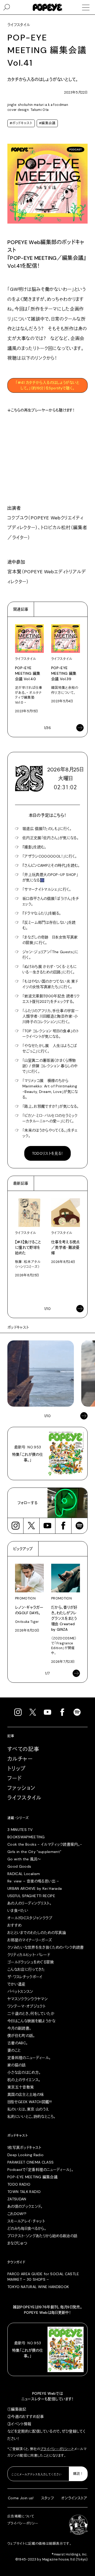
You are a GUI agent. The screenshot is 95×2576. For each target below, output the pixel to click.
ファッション (21, 1788)
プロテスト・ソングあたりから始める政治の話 (42, 2236)
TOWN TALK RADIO (24, 2192)
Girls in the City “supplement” (34, 1852)
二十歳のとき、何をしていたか (31, 2014)
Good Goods (19, 1866)
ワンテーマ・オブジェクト (26, 2006)
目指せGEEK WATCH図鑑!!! (30, 2102)
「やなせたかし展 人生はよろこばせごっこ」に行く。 (50, 1048)
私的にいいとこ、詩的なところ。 (31, 2116)
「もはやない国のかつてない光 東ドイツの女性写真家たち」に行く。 (50, 984)
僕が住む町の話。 (21, 2036)
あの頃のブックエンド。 (25, 2206)
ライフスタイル (25, 1798)
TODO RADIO (19, 2184)
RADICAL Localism (24, 1874)
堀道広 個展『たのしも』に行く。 (47, 829)
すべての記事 (23, 1749)
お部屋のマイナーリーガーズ (30, 1940)
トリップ (17, 1769)
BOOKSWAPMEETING (26, 1837)
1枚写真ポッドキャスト (24, 2147)
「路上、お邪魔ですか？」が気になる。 (51, 1106)
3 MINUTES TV (20, 1830)
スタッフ (47, 2498)
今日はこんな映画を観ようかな (31, 2021)
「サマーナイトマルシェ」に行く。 (47, 889)
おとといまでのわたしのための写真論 (37, 1933)
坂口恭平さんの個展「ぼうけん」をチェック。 (51, 901)
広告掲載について (21, 2516)
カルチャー (20, 1759)
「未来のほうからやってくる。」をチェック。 (50, 1133)
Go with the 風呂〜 (24, 1859)
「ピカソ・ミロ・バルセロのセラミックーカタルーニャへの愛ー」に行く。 (50, 1118)
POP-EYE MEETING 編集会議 (32, 2177)
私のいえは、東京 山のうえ (28, 2109)
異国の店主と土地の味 (26, 2094)
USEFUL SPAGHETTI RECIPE (31, 1896)
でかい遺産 (16, 1984)
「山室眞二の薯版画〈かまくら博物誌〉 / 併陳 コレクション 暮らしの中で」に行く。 (50, 1066)
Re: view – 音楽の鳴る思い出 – (33, 1881)
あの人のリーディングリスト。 (29, 1903)
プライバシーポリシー (56, 2449)
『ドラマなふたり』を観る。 (42, 913)
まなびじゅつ (17, 2243)
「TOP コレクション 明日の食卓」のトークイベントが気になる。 (51, 1034)
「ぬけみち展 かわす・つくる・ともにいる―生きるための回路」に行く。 (49, 969)
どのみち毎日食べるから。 (27, 2228)
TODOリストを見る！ (48, 1153)
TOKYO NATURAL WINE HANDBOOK (38, 2287)
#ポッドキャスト (21, 123)
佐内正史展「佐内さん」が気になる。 (51, 838)
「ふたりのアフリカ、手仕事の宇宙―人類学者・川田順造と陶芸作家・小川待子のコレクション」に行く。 (51, 1016)
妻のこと (14, 2050)
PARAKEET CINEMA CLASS (30, 2162)
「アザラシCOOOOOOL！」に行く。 (50, 856)
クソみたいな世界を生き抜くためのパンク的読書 (46, 1947)
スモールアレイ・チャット (26, 2221)
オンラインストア (74, 2498)
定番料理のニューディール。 (29, 2058)
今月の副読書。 (19, 2028)
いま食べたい (18, 1911)
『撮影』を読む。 (34, 847)
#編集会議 (47, 123)
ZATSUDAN (17, 2199)
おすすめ (14, 1925)
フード (15, 1778)
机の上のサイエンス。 (24, 2080)
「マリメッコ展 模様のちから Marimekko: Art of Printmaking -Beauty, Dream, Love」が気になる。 (50, 1089)
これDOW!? (17, 2214)
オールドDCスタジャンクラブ (30, 1918)
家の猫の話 (17, 2065)
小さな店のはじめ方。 (24, 2072)
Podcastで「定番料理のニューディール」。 (40, 2170)
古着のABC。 (18, 2043)
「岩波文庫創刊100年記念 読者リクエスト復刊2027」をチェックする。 (51, 999)
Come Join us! (21, 2498)
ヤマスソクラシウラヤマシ (28, 1999)
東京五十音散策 (21, 2087)
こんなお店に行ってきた (26, 1969)
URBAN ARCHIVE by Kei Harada (35, 1888)
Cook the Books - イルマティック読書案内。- (45, 1844)
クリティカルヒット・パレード (29, 1955)
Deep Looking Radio (25, 2155)
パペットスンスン (20, 1991)
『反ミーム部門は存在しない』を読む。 (49, 925)
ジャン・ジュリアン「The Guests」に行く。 (50, 955)
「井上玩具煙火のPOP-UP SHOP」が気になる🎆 (50, 877)
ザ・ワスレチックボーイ (25, 1977)
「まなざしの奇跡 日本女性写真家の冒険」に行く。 (50, 940)
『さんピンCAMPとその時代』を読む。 (51, 865)
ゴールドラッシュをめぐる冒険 (31, 1962)
